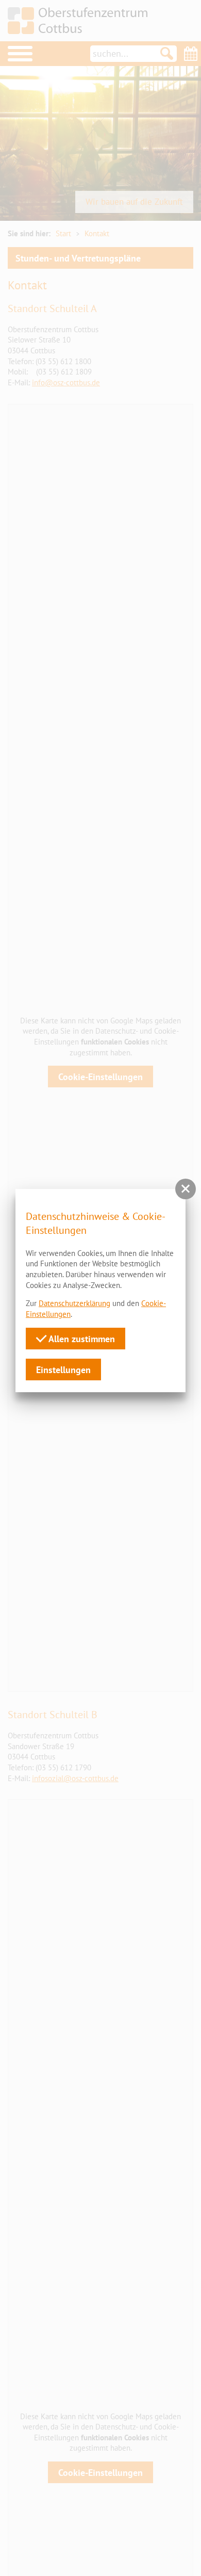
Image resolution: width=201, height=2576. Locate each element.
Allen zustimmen (81, 1339)
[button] (186, 1189)
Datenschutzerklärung (74, 1303)
